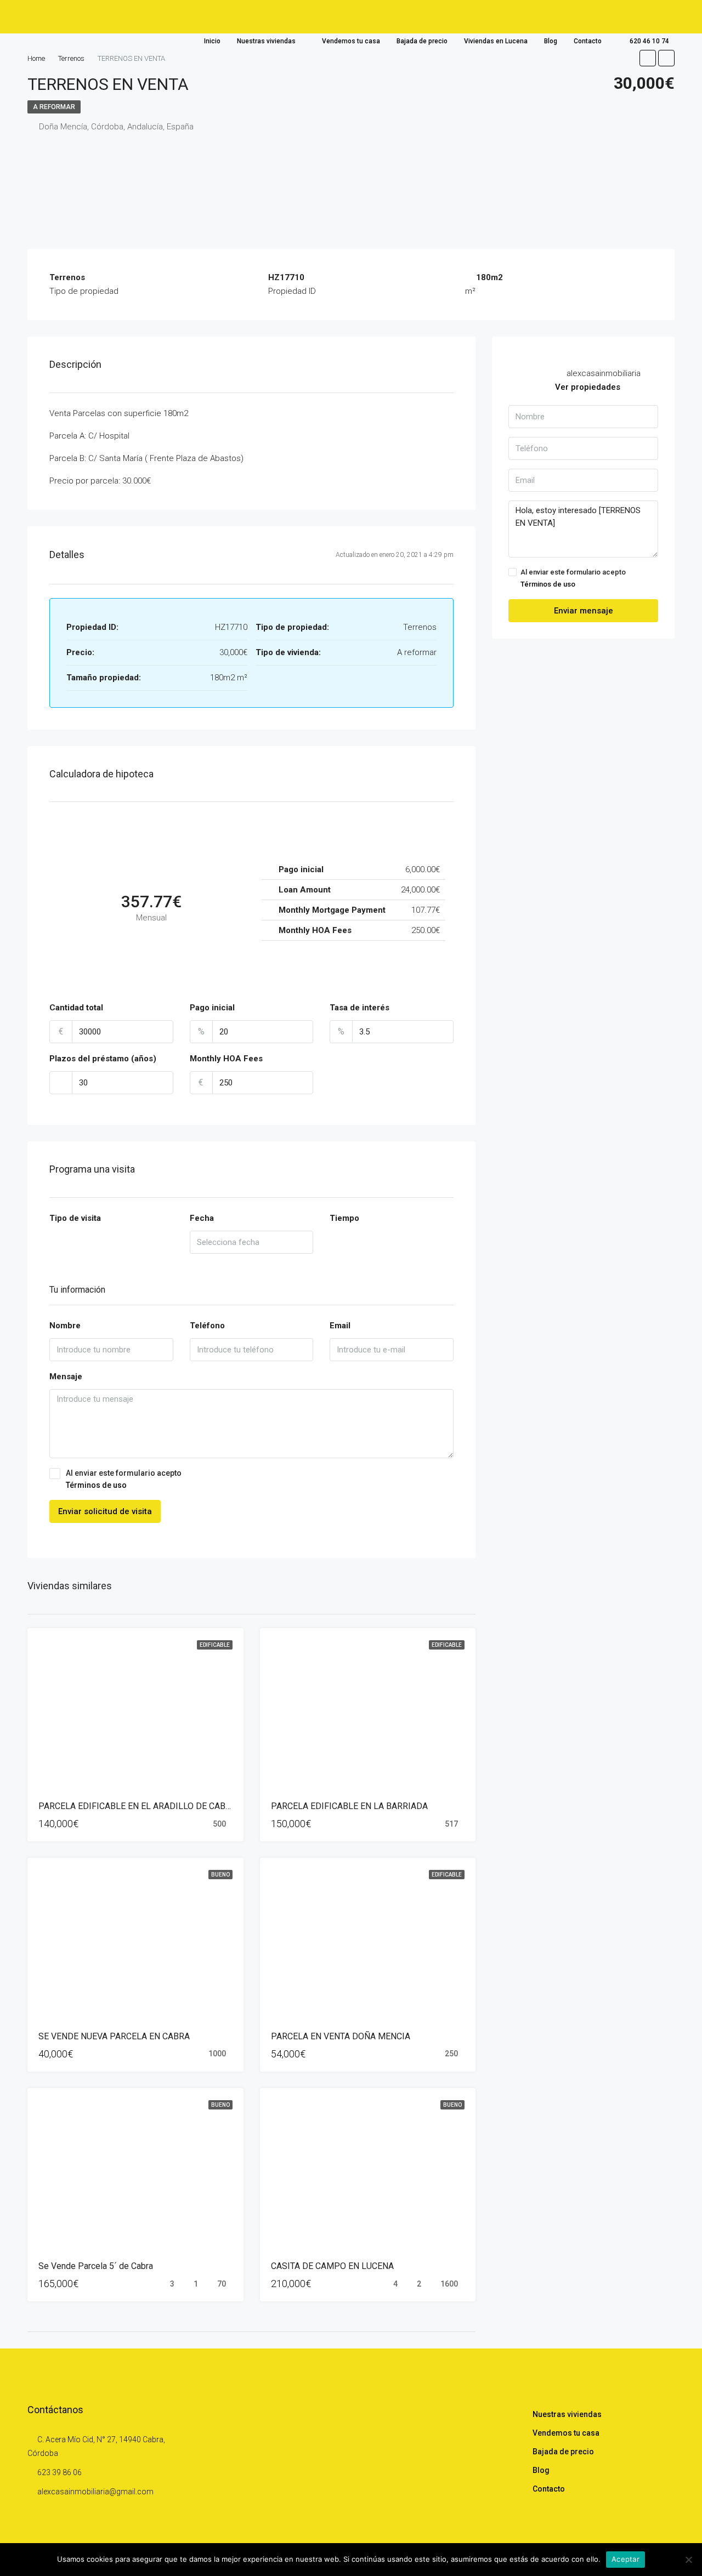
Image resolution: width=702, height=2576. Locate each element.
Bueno (220, 1875)
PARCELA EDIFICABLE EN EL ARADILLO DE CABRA (137, 1806)
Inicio (212, 41)
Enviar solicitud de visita (105, 1511)
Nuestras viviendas (266, 41)
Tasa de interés (360, 1008)
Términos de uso (96, 1485)
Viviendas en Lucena (496, 41)
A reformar (54, 107)
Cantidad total (76, 1008)
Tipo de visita (75, 1218)
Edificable (215, 1645)
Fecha (202, 1218)
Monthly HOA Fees (226, 1059)
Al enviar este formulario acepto (124, 1479)
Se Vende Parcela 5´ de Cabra (96, 2266)
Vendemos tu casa (351, 41)
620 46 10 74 (649, 41)
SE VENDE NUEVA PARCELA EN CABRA (114, 2036)
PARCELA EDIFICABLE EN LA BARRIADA (349, 1806)
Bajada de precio (422, 41)
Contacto (588, 41)
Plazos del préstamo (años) (103, 1059)
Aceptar (625, 2559)
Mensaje (66, 1377)
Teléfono (207, 1326)
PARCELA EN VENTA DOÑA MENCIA (341, 2036)
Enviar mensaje (584, 611)
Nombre (65, 1326)
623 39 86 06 (60, 2472)
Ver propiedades (588, 387)
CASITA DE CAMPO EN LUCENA (332, 2266)
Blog (551, 41)
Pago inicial (212, 1008)
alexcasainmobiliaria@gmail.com (95, 2492)
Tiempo (344, 1218)
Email (340, 1326)
